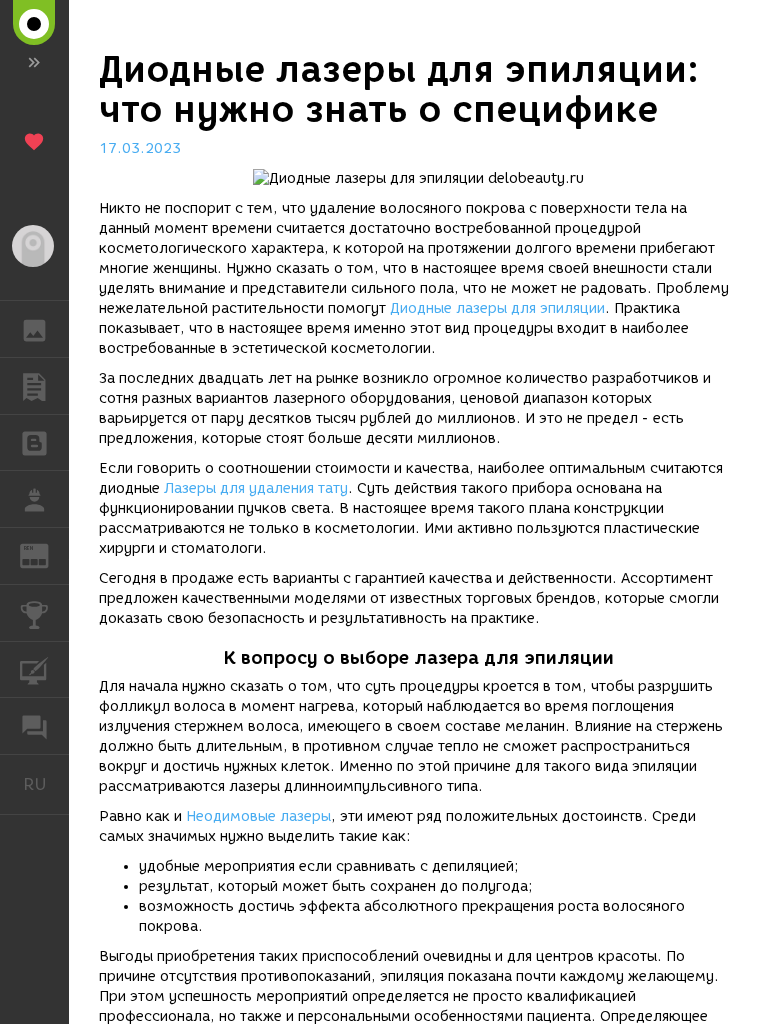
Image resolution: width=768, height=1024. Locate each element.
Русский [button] (46, 784)
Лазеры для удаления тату (256, 488)
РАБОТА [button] (34, 499)
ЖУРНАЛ (46, 554)
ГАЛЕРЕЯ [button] (34, 329)
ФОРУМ (34, 726)
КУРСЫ (34, 670)
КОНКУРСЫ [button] (34, 613)
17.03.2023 (140, 148)
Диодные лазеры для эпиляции (497, 308)
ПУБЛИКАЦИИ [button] (34, 386)
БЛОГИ (34, 443)
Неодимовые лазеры (258, 816)
